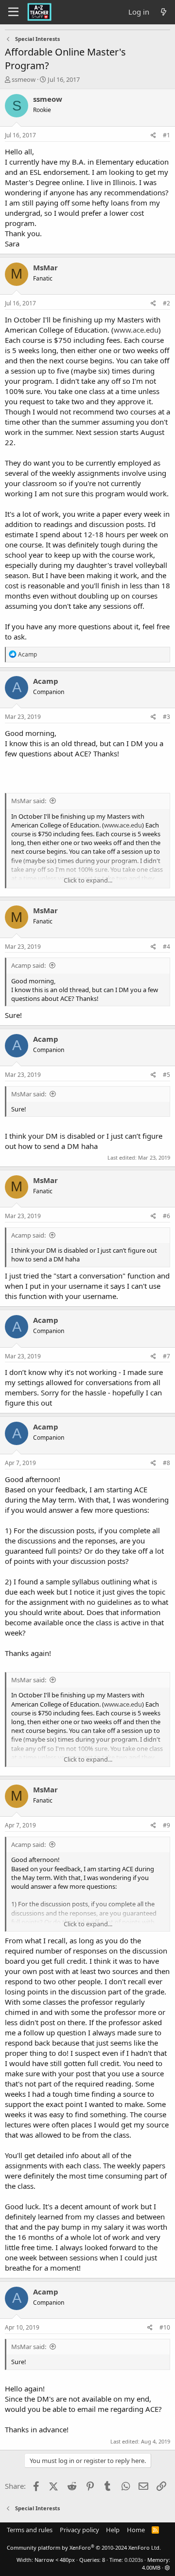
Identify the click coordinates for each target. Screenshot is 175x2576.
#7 (166, 1356)
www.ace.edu (136, 330)
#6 (166, 1216)
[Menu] (13, 12)
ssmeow (24, 79)
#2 (166, 303)
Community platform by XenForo (84, 2548)
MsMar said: (29, 801)
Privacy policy (79, 2530)
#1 (166, 135)
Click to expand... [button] (88, 880)
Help (113, 2530)
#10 (165, 2327)
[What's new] (164, 12)
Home (136, 2530)
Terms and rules (30, 2530)
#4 (166, 947)
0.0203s (134, 2560)
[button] (167, 2567)
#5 (166, 1075)
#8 (166, 1463)
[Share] (153, 136)
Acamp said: (28, 965)
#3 (166, 717)
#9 (166, 1825)
